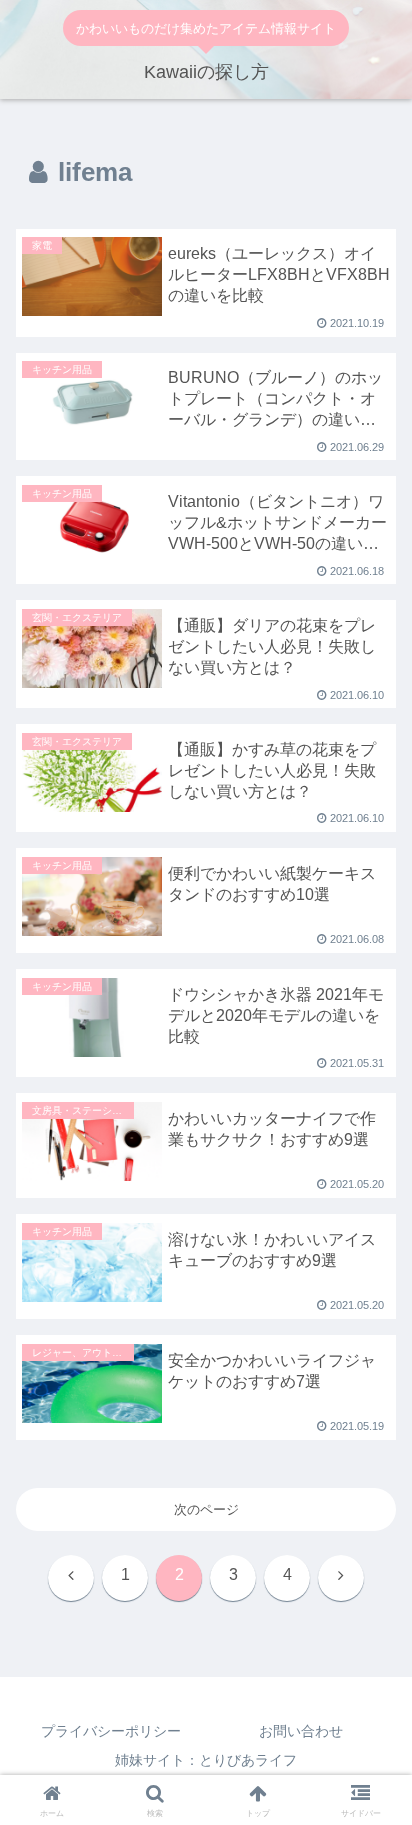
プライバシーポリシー (111, 1731)
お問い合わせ (301, 1731)
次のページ (206, 1509)
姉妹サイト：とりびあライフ (206, 1760)
